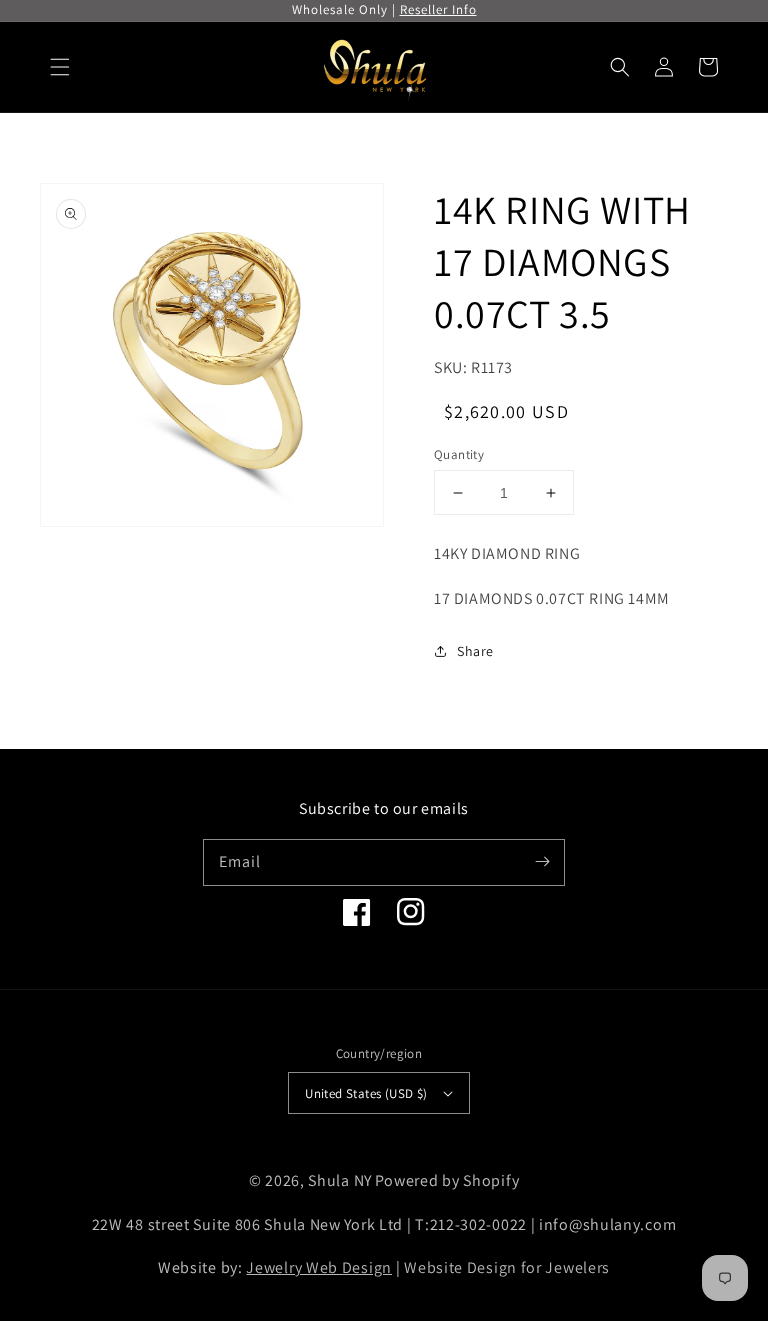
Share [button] (475, 651)
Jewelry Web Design (319, 1267)
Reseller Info (438, 9)
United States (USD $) (366, 1093)
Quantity (459, 454)
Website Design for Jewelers (507, 1267)
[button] (60, 67)
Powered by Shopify (447, 1180)
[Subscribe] (542, 862)
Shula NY (340, 1180)
